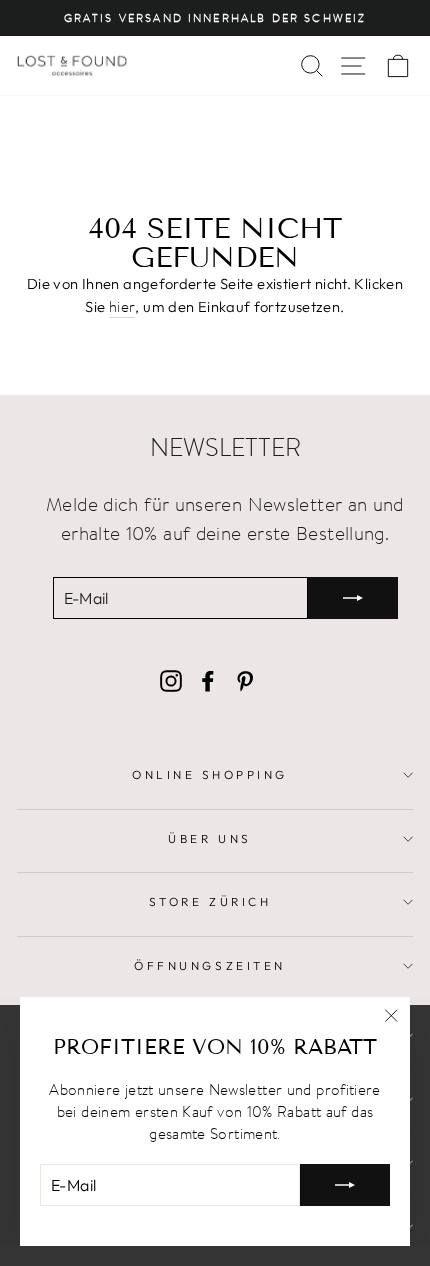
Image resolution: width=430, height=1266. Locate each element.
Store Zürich (210, 901)
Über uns (209, 838)
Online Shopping (210, 774)
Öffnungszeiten (209, 965)
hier (122, 306)
